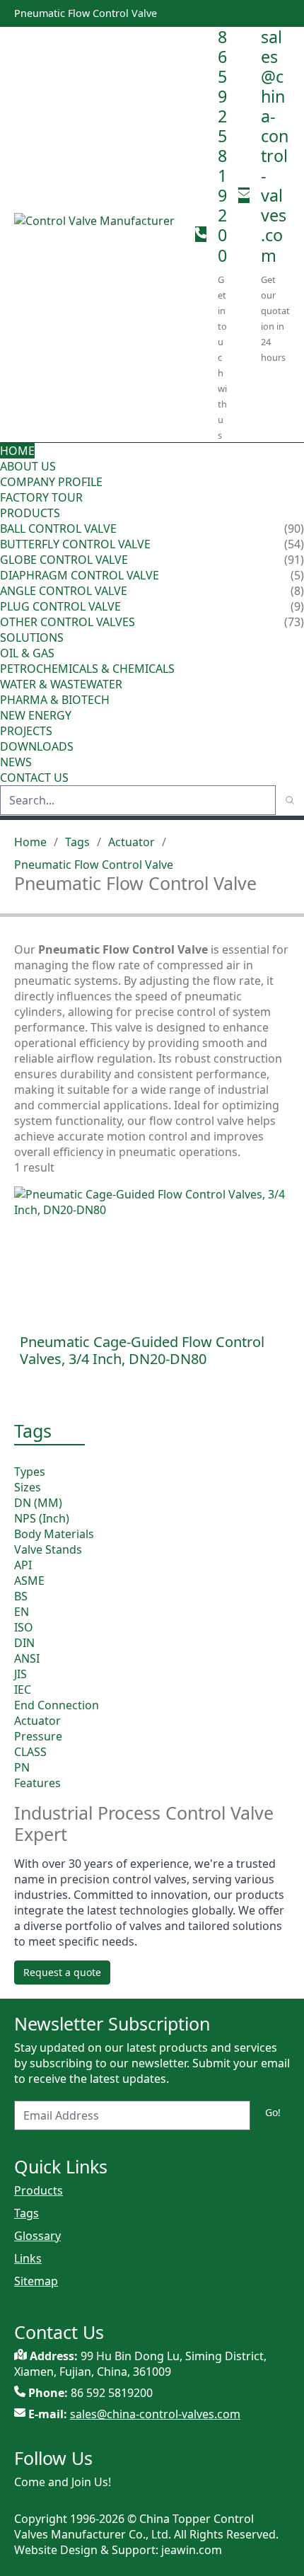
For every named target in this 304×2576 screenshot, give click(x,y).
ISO (24, 1627)
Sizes (28, 1487)
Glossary (37, 2236)
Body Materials (54, 1534)
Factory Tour (41, 497)
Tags (77, 842)
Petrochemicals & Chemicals (87, 669)
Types (30, 1472)
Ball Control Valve (58, 529)
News (16, 762)
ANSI (27, 1658)
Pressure (38, 1736)
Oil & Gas (27, 653)
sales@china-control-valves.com (275, 146)
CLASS (30, 1752)
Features (37, 1783)
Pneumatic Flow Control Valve (94, 865)
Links (28, 2258)
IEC (23, 1690)
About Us (29, 466)
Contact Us (34, 778)
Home (17, 451)
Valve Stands (48, 1549)
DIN (24, 1643)
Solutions (32, 637)
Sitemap (36, 2281)
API (23, 1565)
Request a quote (62, 1972)
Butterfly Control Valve (75, 544)
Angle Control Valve (64, 591)
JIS (21, 1674)
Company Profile (51, 482)
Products (30, 513)
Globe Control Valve (64, 560)
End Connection (57, 1705)
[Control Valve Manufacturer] (99, 234)
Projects (26, 731)
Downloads (37, 746)
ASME (29, 1581)
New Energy (36, 715)
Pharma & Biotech (55, 700)
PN (22, 1767)
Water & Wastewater (61, 684)
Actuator (131, 842)
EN (22, 1612)
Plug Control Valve (60, 606)
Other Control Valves (68, 622)
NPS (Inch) (42, 1518)
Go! (273, 2112)
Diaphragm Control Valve (80, 575)
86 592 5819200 (222, 146)
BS (21, 1596)
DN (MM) (38, 1503)
